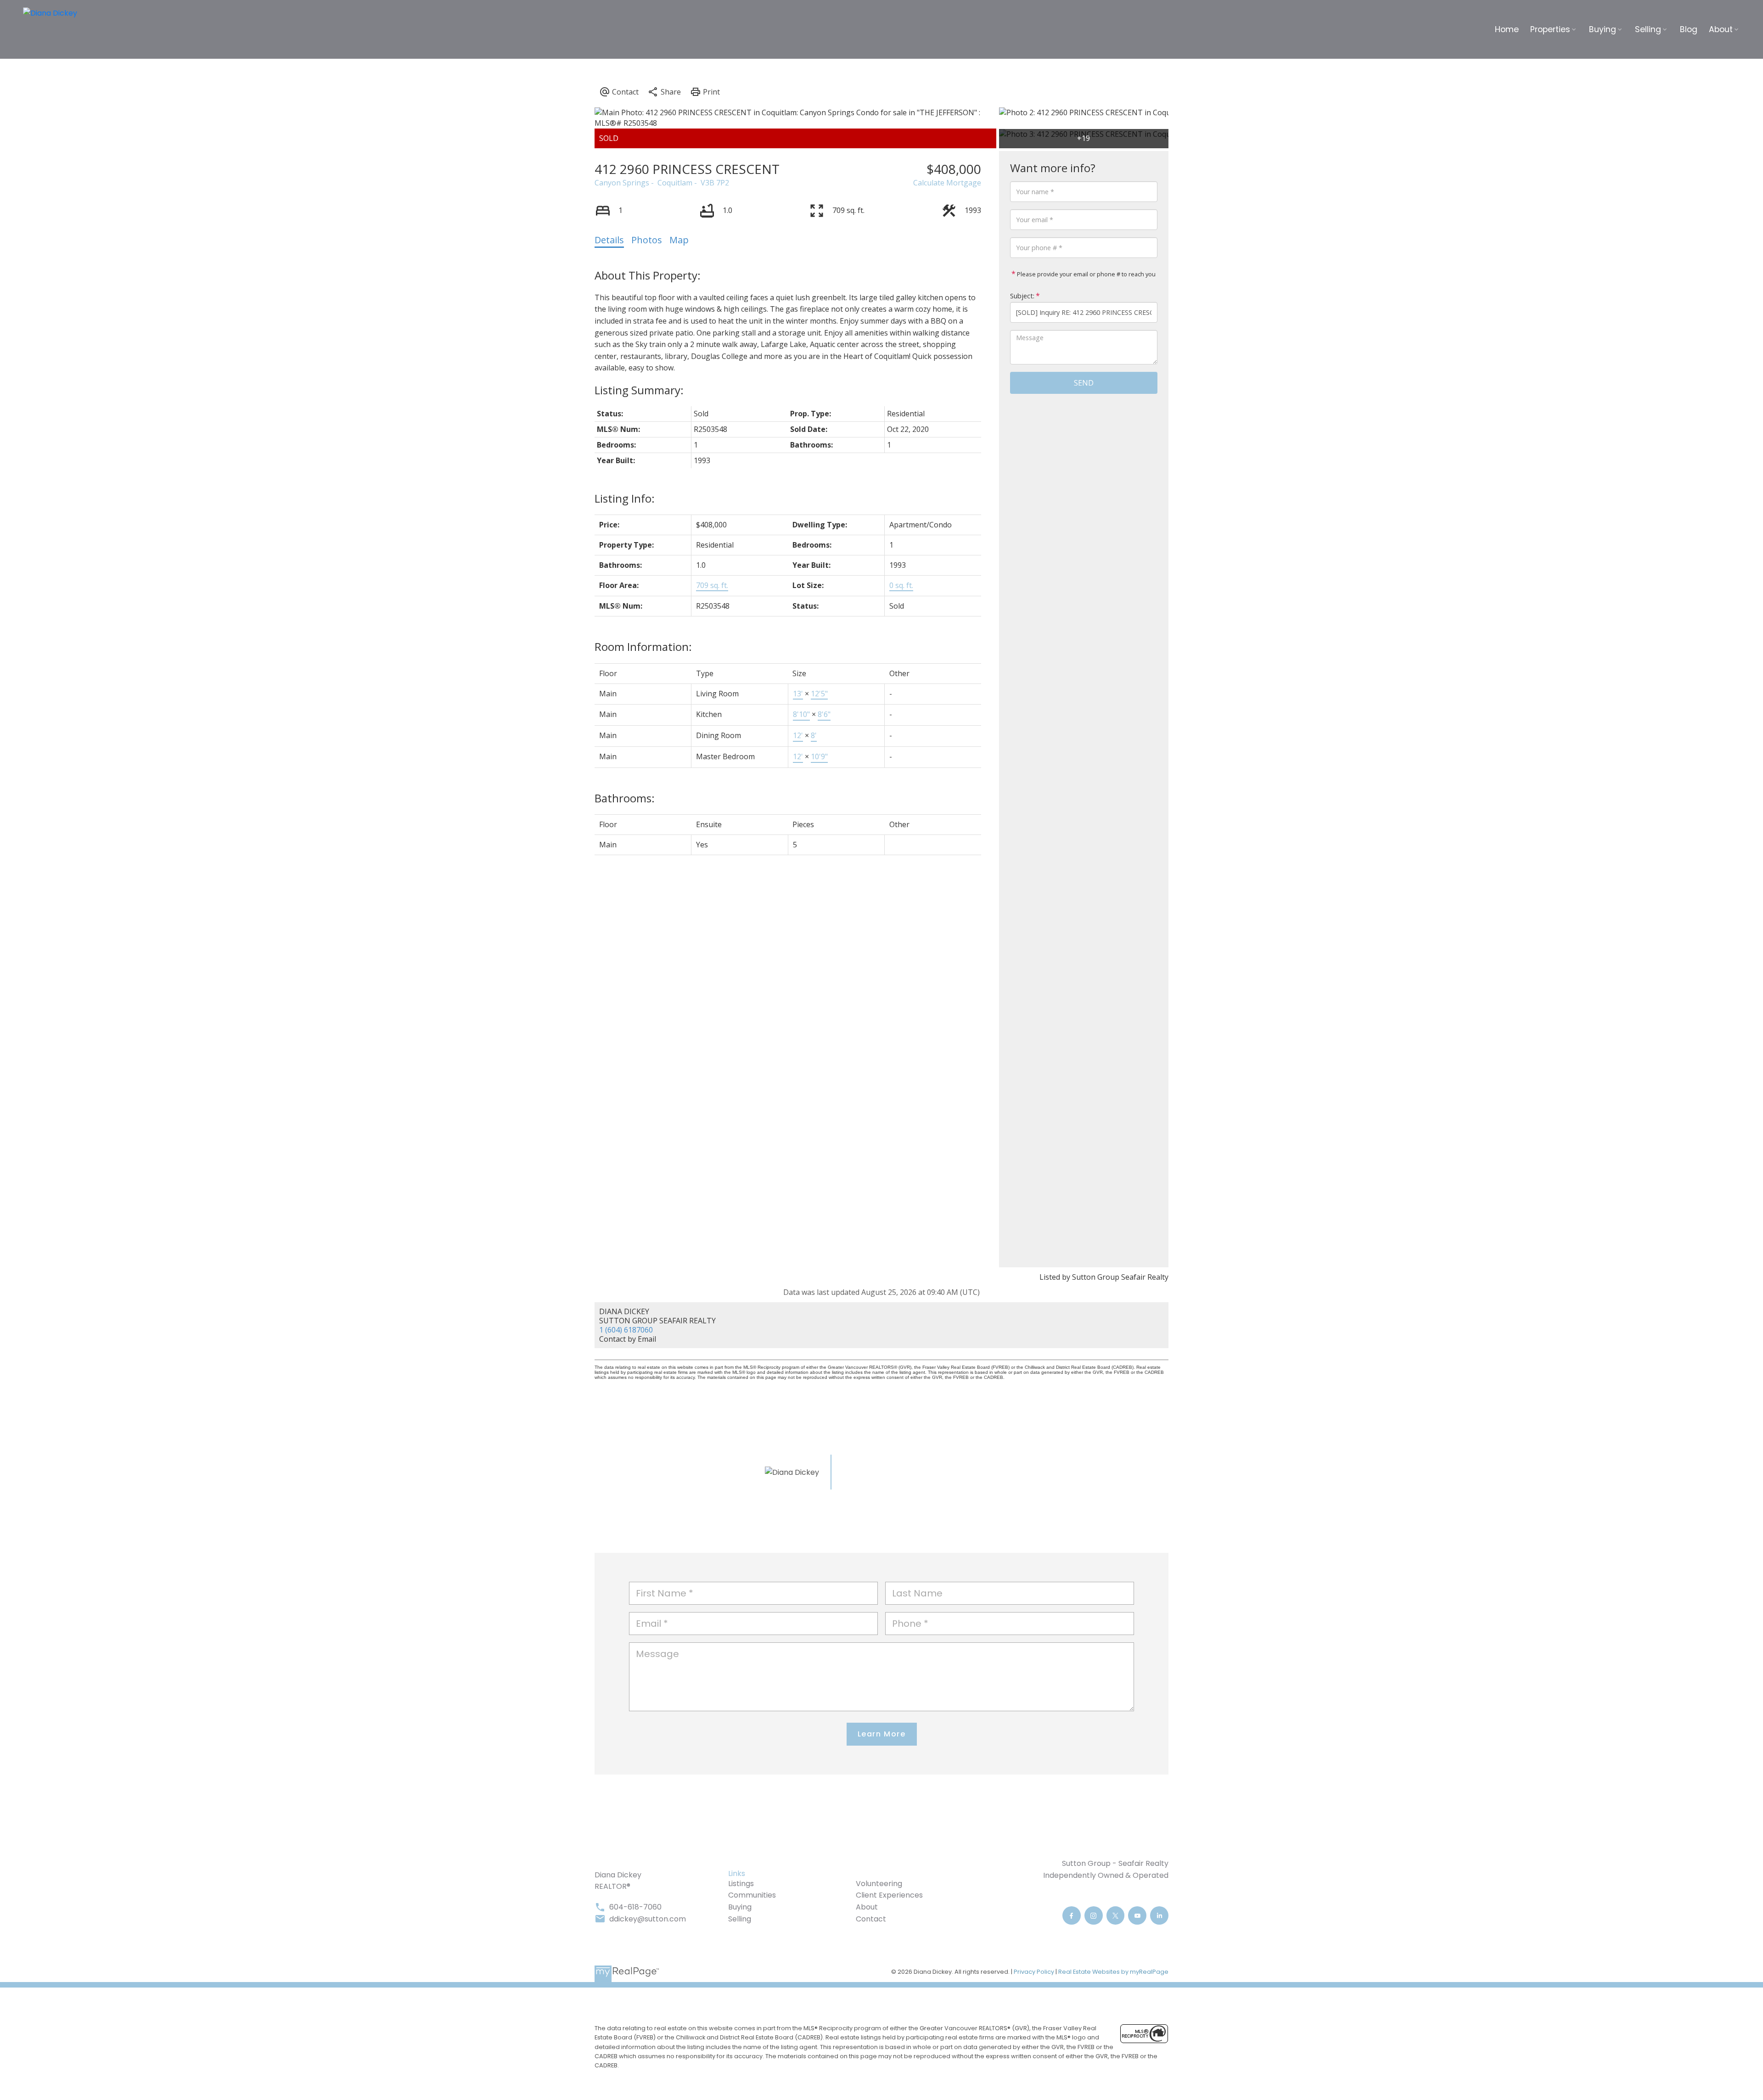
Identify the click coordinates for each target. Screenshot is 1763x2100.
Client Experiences (889, 1895)
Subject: (1022, 296)
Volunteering (879, 1884)
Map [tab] (679, 240)
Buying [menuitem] (1603, 29)
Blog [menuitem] (1689, 29)
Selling (740, 1919)
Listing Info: (625, 498)
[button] (1072, 1915)
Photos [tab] (647, 240)
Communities (752, 1895)
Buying (740, 1907)
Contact (871, 1919)
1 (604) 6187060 (626, 1330)
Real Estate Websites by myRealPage (1113, 1972)
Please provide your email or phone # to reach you (1086, 274)
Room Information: (643, 647)
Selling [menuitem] (1648, 29)
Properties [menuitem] (1550, 29)
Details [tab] (609, 240)
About (867, 1907)
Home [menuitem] (1507, 29)
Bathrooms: (625, 798)
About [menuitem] (1721, 29)
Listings (741, 1884)
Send (1084, 383)
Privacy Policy (1034, 1972)
